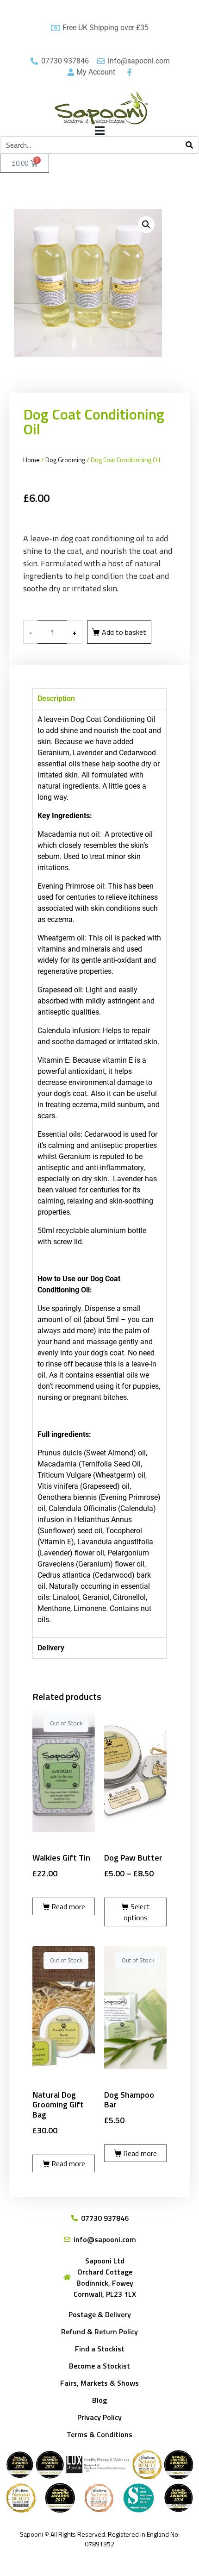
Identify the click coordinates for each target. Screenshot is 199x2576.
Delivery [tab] (51, 1648)
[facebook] (128, 72)
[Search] (189, 145)
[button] (146, 225)
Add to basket (124, 632)
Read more (68, 1906)
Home (31, 460)
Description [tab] (56, 699)
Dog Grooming (65, 460)
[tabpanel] (99, 1173)
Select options (137, 1912)
